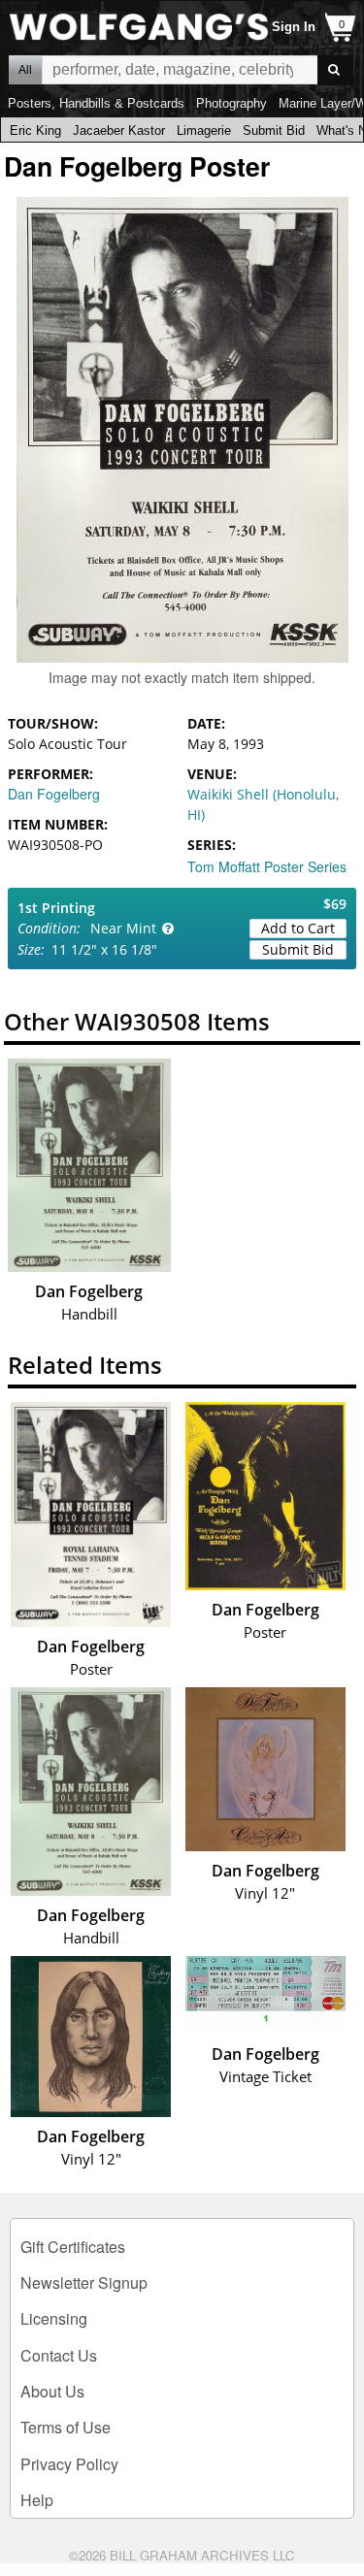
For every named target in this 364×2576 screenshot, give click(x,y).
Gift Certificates (73, 2247)
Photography (232, 103)
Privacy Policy (69, 2464)
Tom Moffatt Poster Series (267, 866)
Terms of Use (66, 2427)
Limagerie (204, 130)
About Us (52, 2391)
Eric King (35, 130)
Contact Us (59, 2355)
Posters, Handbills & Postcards (96, 103)
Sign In (294, 27)
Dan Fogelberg (54, 794)
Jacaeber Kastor (119, 130)
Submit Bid (274, 130)
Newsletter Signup (84, 2283)
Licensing (54, 2318)
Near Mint (123, 928)
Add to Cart (298, 928)
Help (37, 2500)
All (25, 70)
